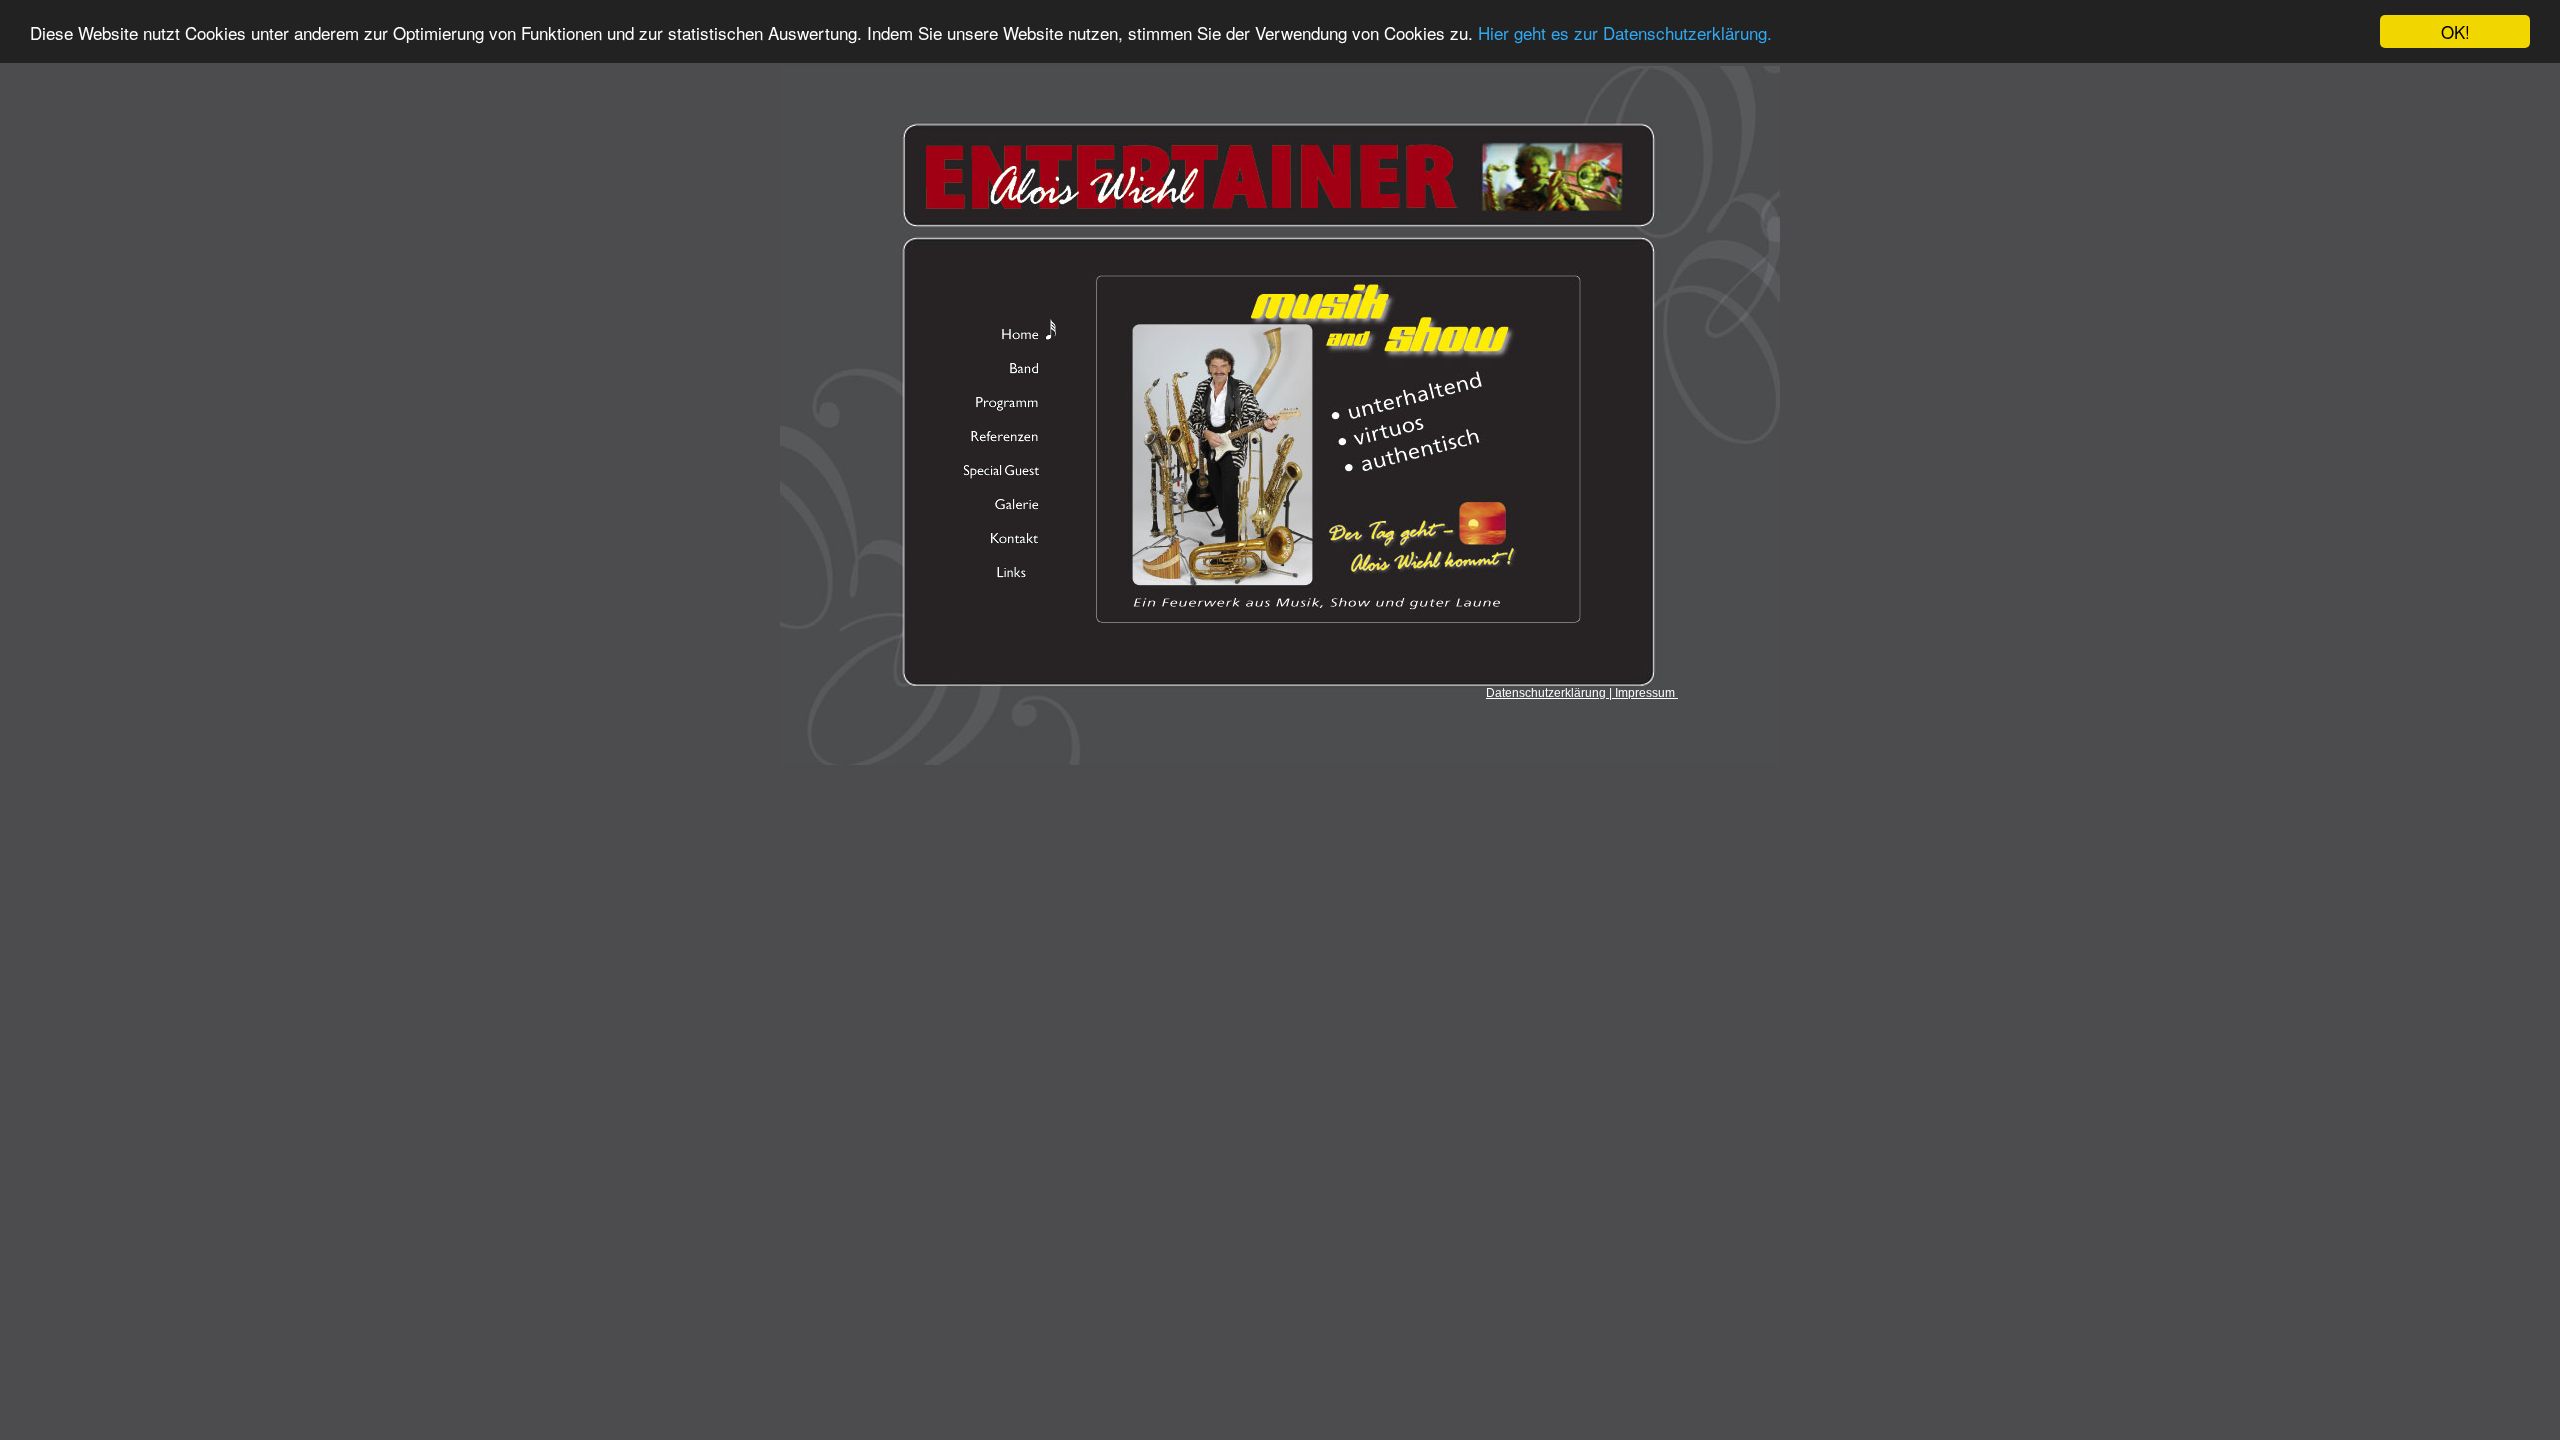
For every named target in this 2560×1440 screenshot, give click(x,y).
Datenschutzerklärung (1547, 693)
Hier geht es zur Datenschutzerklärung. (1625, 32)
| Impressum (1642, 693)
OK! (2455, 31)
